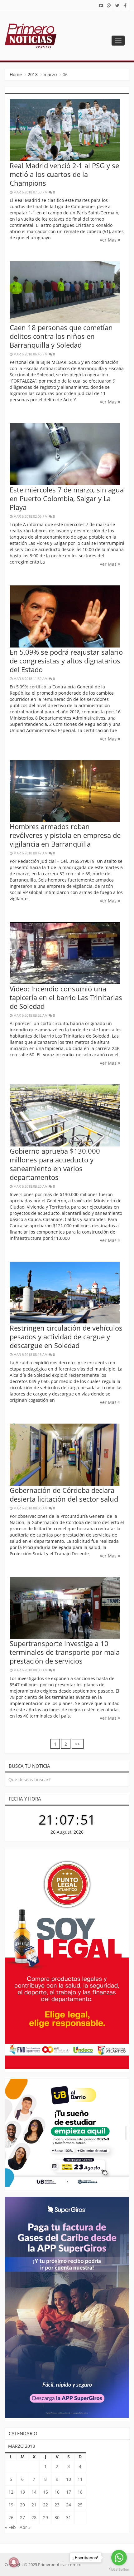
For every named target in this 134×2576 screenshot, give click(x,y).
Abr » (25, 2527)
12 (11, 2492)
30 (57, 2517)
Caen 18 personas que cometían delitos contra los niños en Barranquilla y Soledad (61, 336)
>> (78, 1744)
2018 (33, 74)
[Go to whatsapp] (119, 2558)
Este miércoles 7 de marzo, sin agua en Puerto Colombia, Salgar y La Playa (67, 498)
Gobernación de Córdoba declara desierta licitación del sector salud (64, 1494)
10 (69, 2479)
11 (80, 2479)
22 (45, 2505)
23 (57, 2505)
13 (22, 2492)
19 (11, 2505)
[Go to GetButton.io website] (119, 2570)
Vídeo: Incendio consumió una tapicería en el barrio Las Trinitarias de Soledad (66, 997)
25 (80, 2505)
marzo (50, 74)
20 (22, 2505)
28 (34, 2517)
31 (69, 2517)
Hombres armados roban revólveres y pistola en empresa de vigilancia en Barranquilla (65, 835)
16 (57, 2492)
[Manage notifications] (14, 2562)
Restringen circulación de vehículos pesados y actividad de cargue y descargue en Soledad (66, 1337)
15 (45, 2492)
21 (34, 2505)
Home (16, 74)
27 (22, 2517)
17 (69, 2492)
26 (11, 2517)
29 (45, 2517)
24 (69, 2505)
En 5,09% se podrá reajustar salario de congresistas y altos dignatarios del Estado (66, 661)
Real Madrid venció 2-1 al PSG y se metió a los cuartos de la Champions (64, 174)
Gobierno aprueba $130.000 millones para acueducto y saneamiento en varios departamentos (55, 1164)
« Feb (10, 2527)
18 (80, 2492)
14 (34, 2492)
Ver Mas (109, 240)
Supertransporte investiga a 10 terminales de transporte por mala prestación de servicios (65, 1652)
